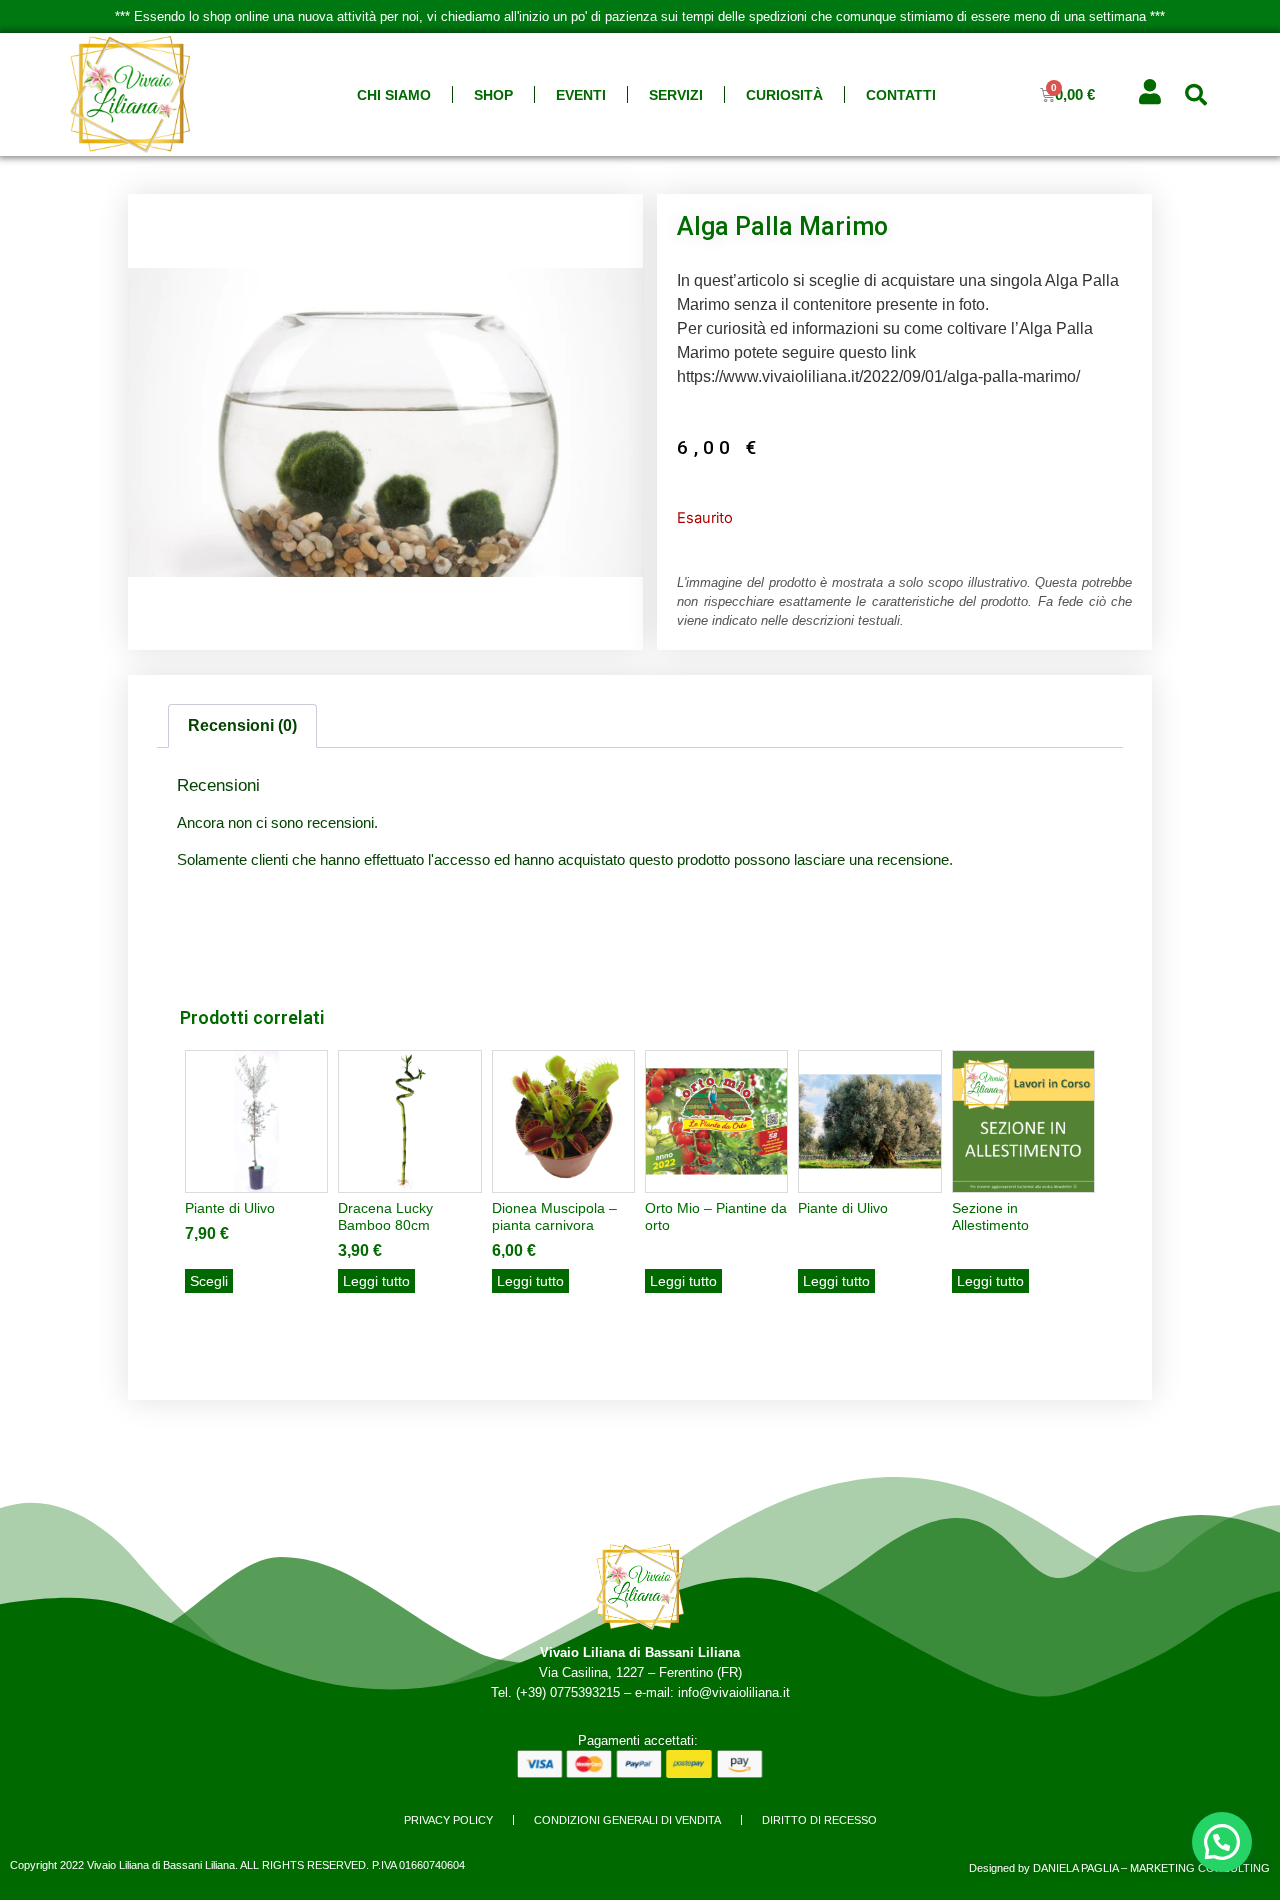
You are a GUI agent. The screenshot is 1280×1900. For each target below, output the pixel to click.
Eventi (581, 95)
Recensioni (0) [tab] (242, 725)
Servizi (676, 95)
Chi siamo (394, 95)
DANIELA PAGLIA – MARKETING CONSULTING (1151, 1868)
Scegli (209, 1281)
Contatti (901, 95)
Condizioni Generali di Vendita (627, 1820)
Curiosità (784, 95)
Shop (493, 95)
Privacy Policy (448, 1820)
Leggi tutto (376, 1281)
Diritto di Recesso (819, 1820)
